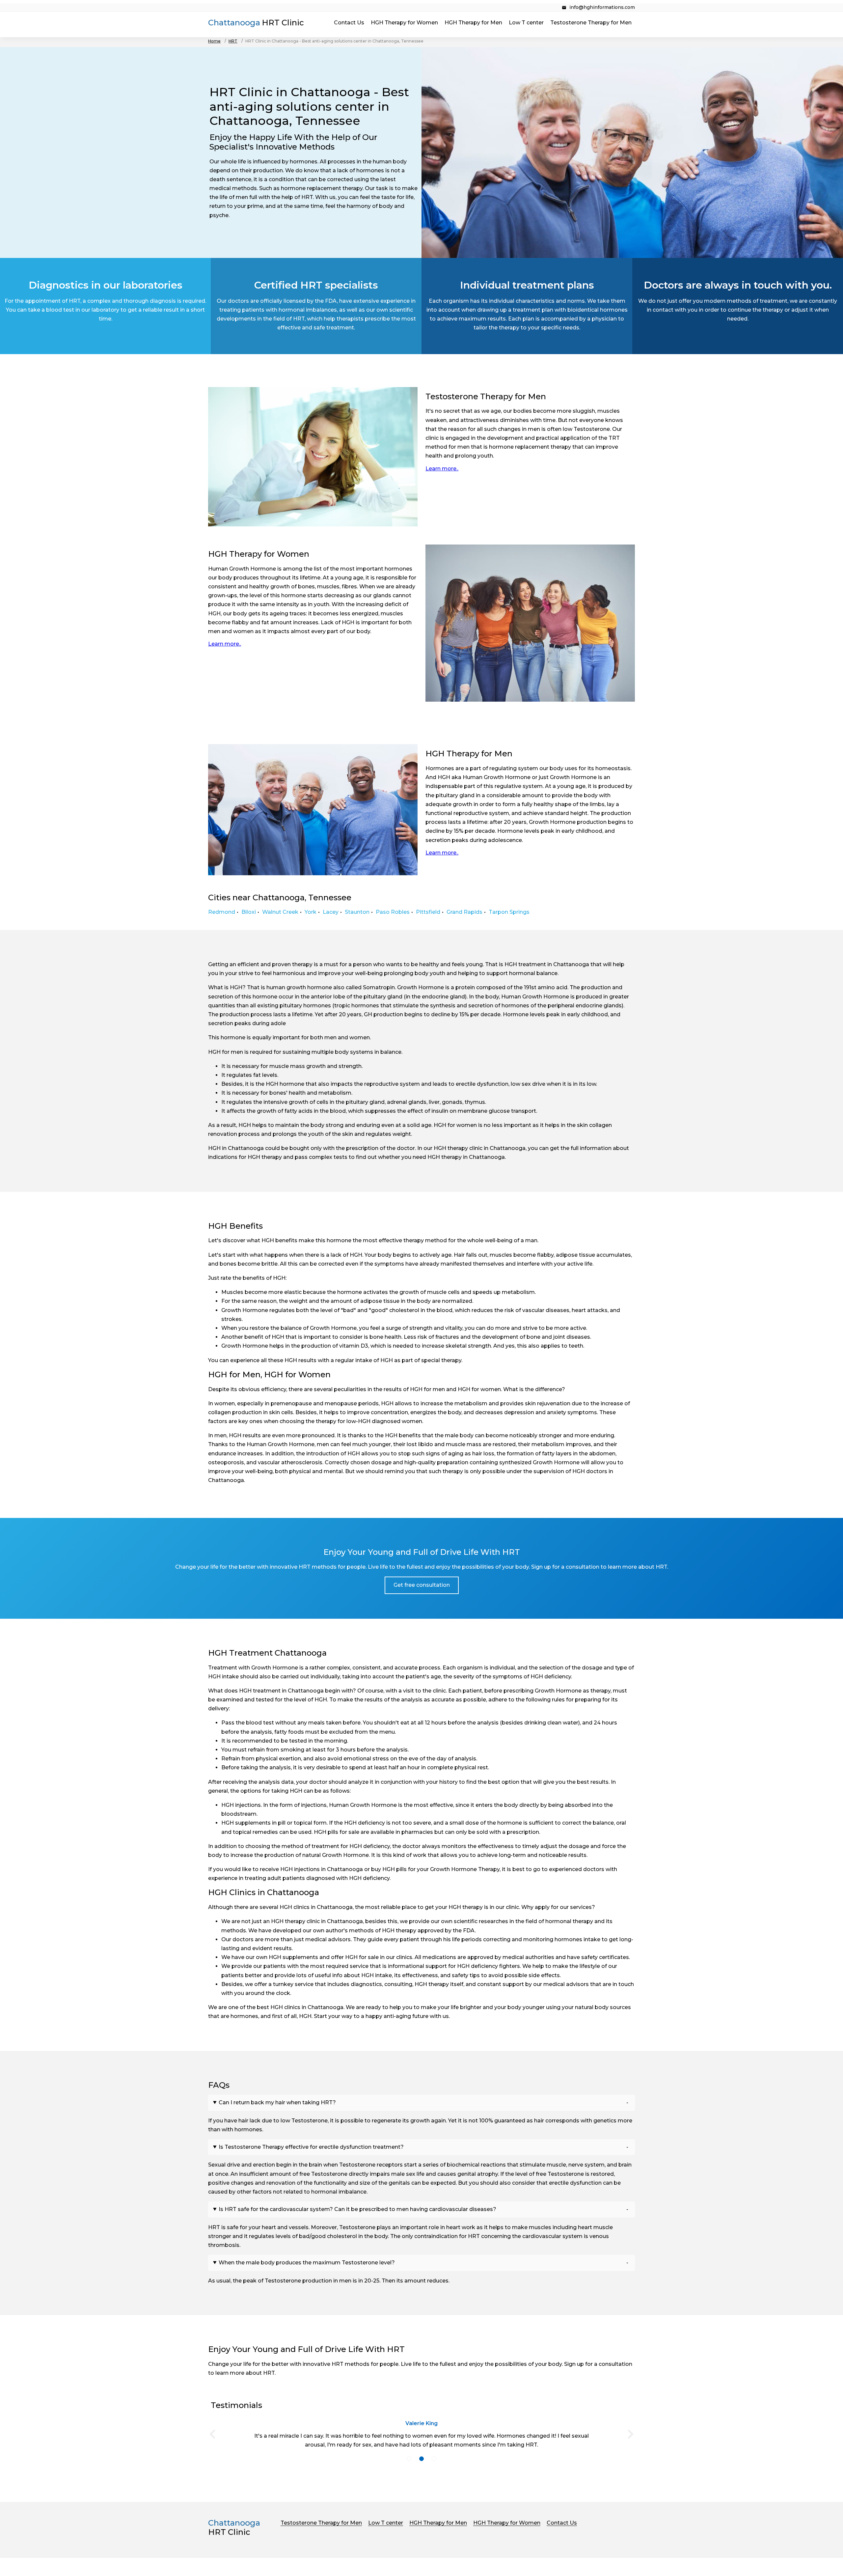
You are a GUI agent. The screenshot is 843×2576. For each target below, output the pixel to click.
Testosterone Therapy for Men (591, 23)
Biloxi (249, 912)
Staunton (357, 912)
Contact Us (349, 23)
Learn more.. (442, 469)
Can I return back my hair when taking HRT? (277, 2102)
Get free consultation (422, 1585)
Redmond (222, 912)
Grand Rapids (464, 912)
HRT (233, 41)
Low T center (526, 23)
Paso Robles (393, 912)
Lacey (331, 912)
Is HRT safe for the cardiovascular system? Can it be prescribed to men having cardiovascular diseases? (357, 2209)
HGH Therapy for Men (473, 23)
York (311, 912)
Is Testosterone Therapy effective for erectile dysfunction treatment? (311, 2147)
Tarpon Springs (509, 912)
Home (214, 41)
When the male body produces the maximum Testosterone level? (307, 2263)
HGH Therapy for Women (404, 23)
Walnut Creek (280, 912)
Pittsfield (428, 912)
